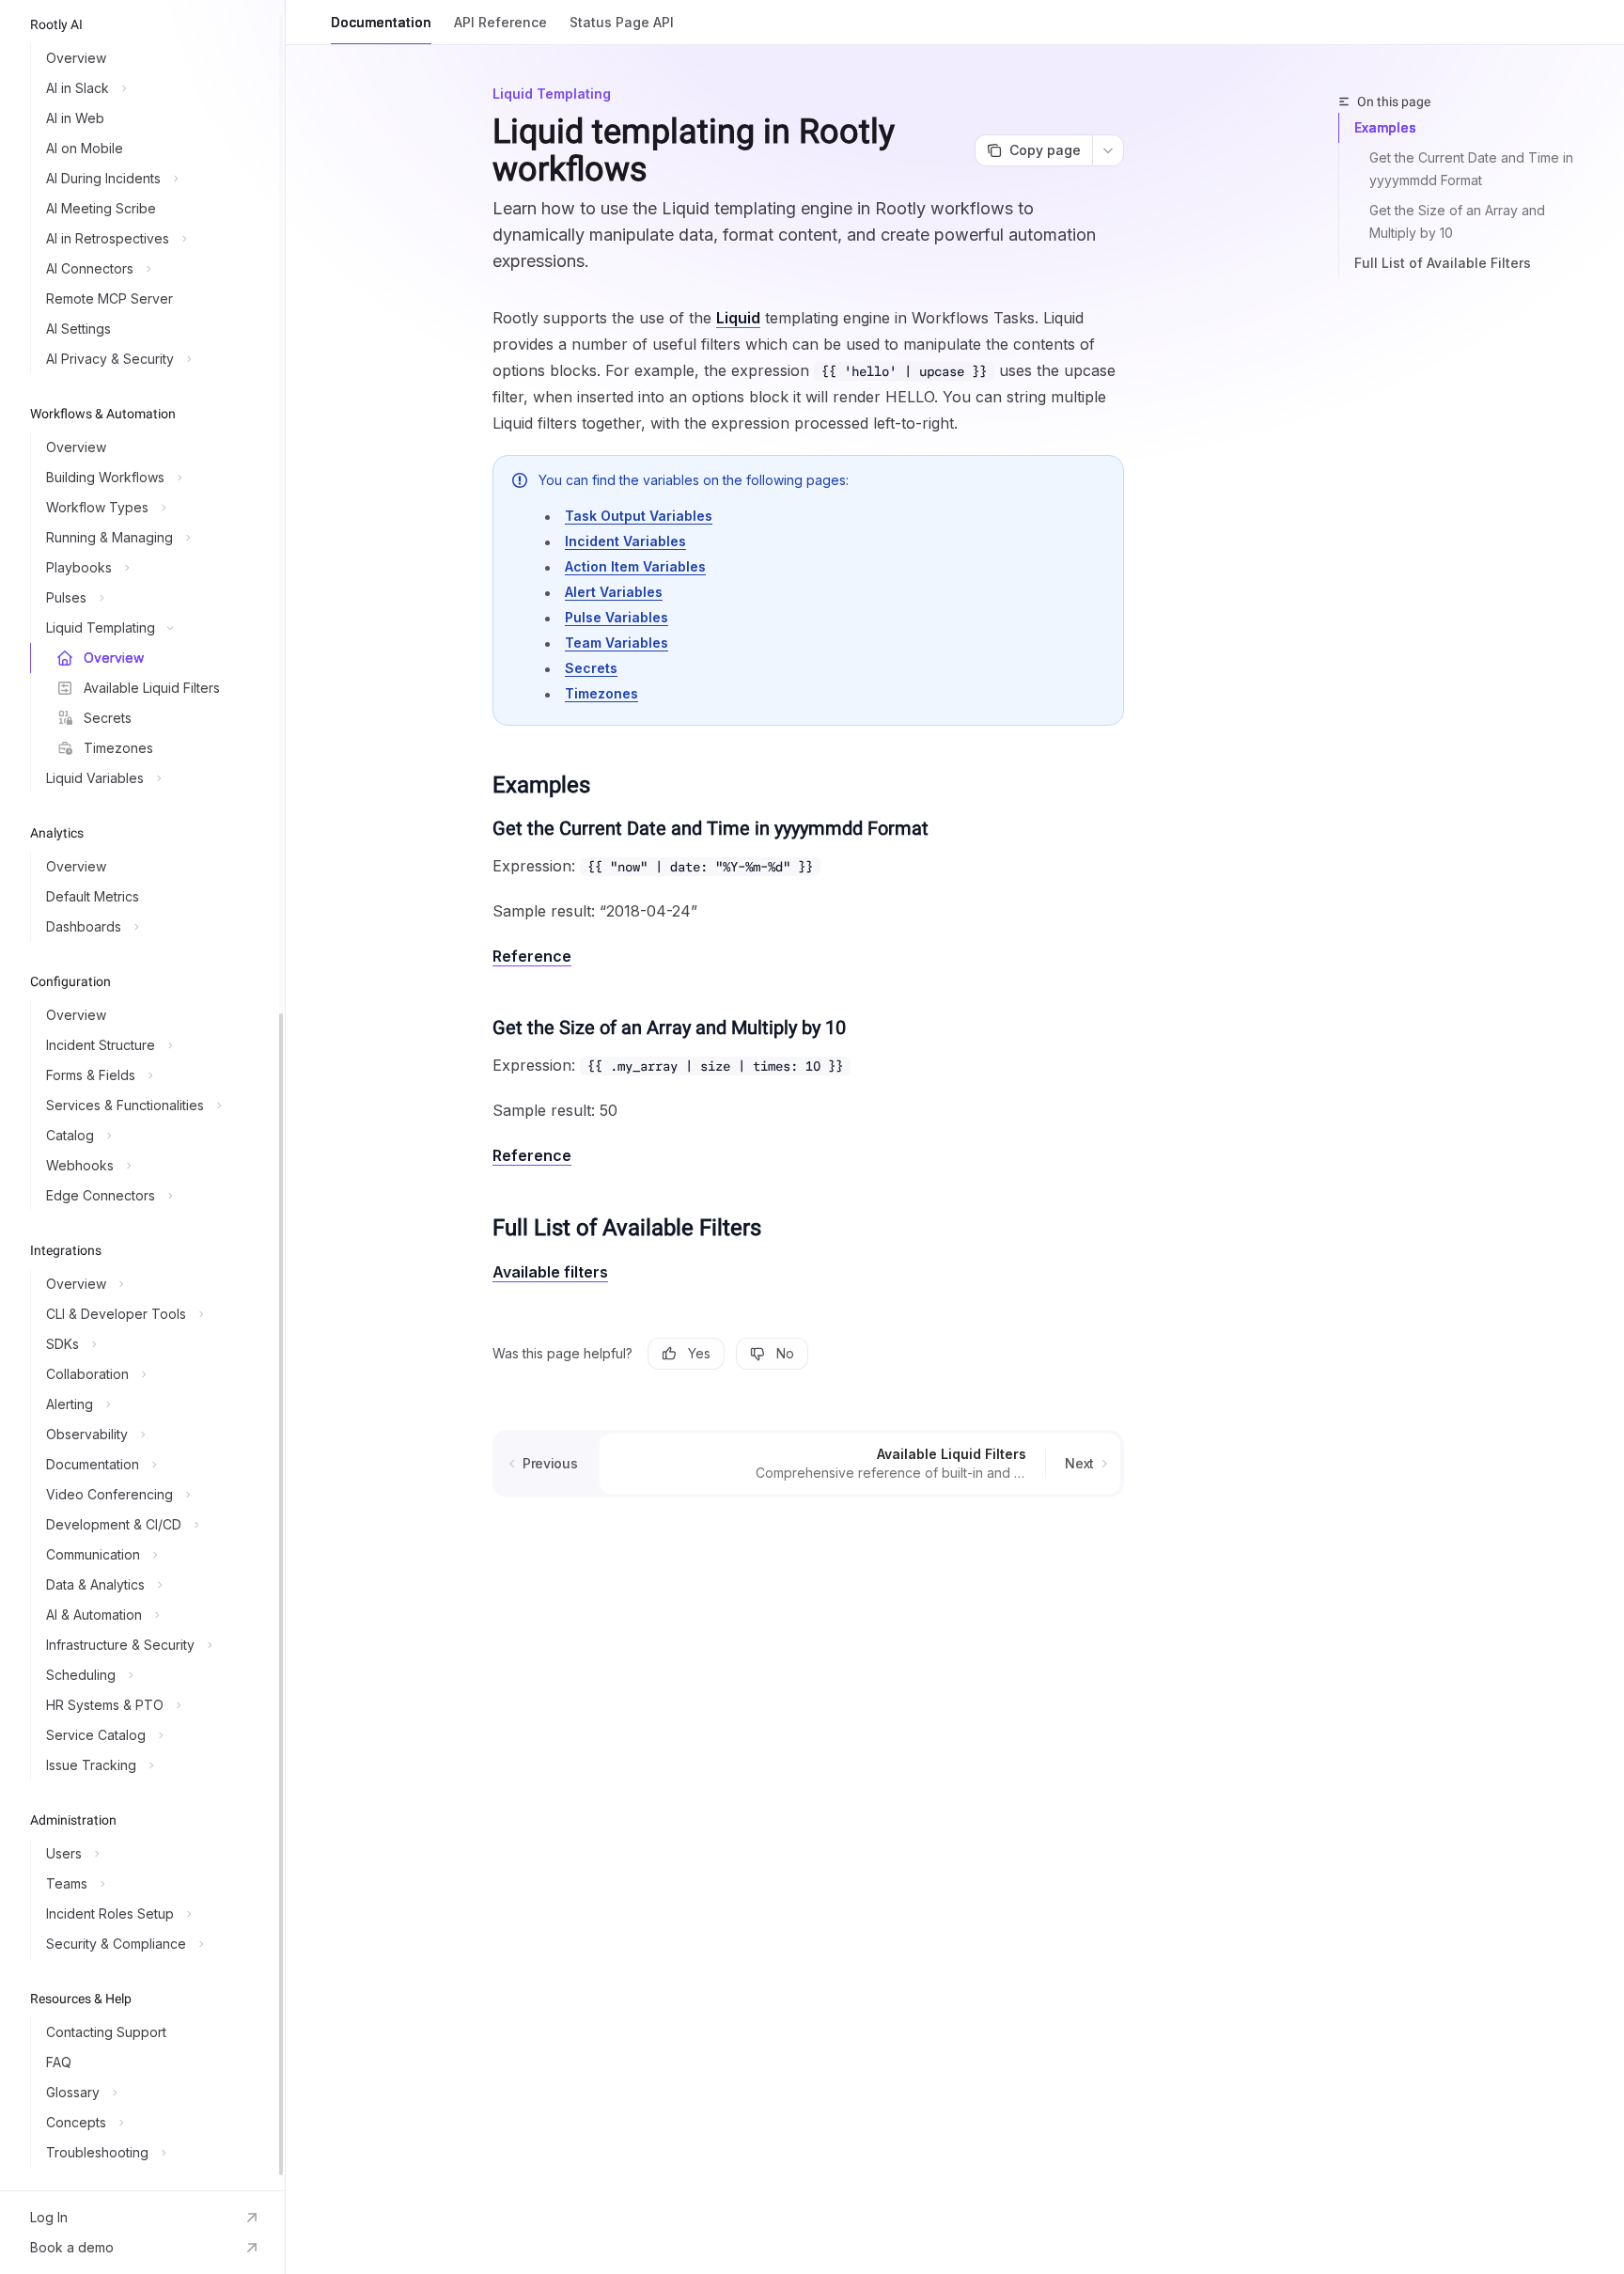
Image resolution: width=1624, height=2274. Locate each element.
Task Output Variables (639, 516)
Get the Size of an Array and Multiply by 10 (1459, 221)
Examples (1385, 127)
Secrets (591, 668)
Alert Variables (614, 592)
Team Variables (617, 643)
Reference (532, 956)
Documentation (381, 22)
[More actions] (1108, 150)
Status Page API (622, 22)
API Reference (500, 22)
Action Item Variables (635, 566)
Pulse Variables (617, 617)
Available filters (550, 1272)
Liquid (738, 318)
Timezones (601, 693)
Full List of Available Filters (1443, 263)
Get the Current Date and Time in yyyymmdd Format (1473, 169)
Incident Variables (625, 541)
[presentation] (142, 1095)
